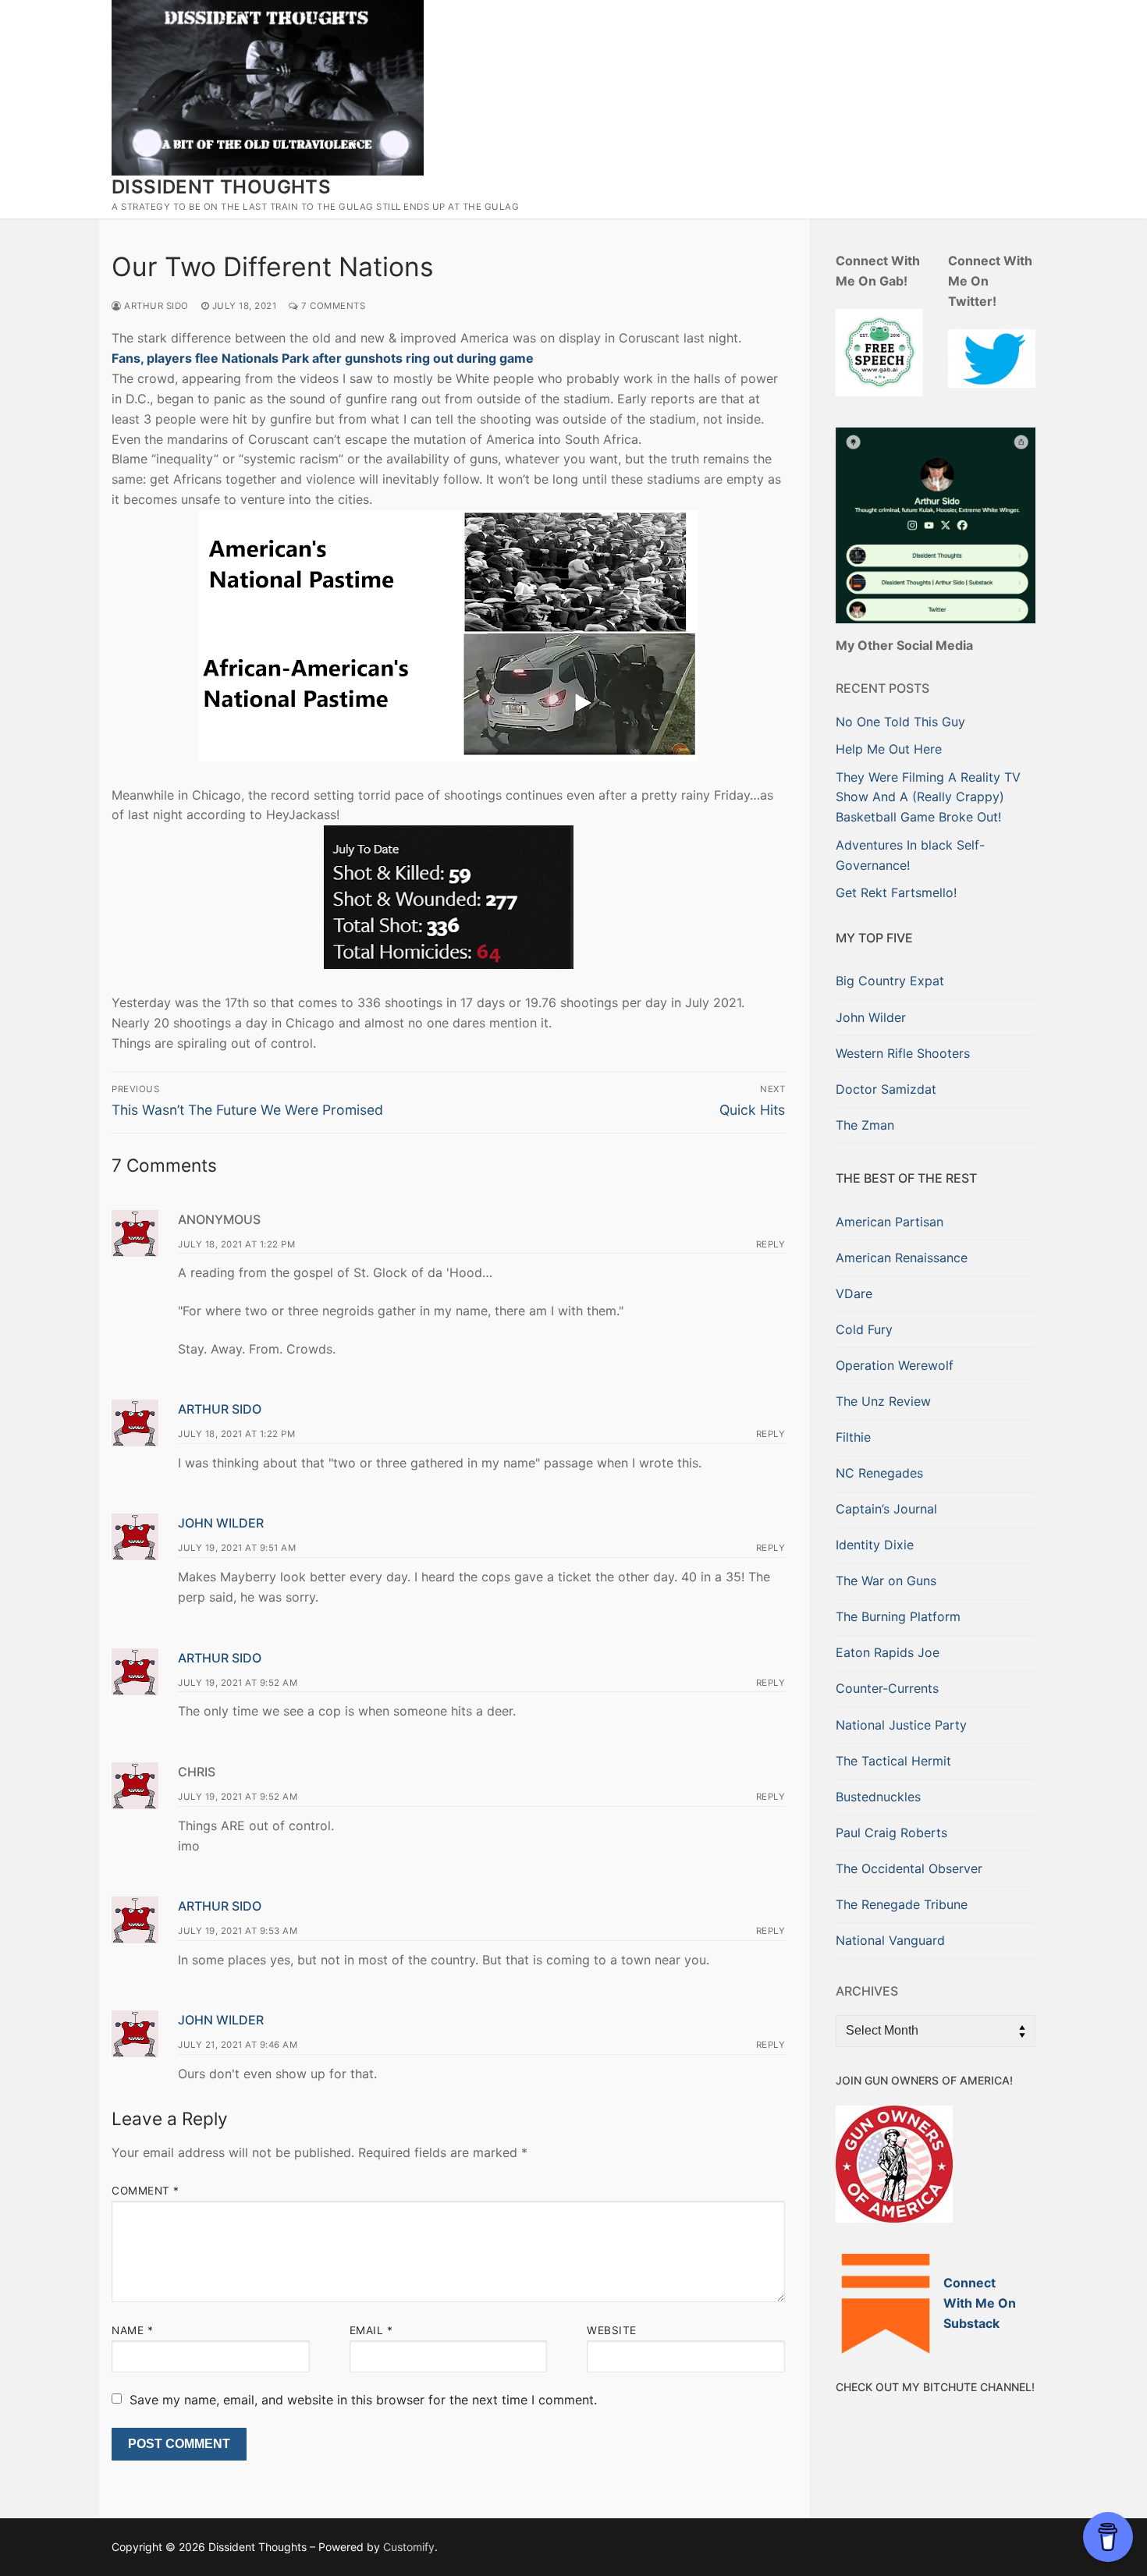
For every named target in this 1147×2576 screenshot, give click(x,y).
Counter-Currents (887, 1688)
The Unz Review (883, 1401)
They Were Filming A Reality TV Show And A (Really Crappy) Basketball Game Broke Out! (928, 797)
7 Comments (332, 306)
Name (132, 2330)
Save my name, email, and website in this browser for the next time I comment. (363, 2400)
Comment (146, 2191)
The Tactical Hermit (893, 1761)
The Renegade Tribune (902, 1904)
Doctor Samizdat (886, 1089)
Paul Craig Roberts (891, 1833)
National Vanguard (890, 1940)
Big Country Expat (890, 981)
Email (371, 2330)
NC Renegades (879, 1473)
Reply (771, 1244)
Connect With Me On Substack (980, 2303)
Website (612, 2330)
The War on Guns (886, 1581)
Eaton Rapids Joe (888, 1652)
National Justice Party (901, 1725)
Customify (409, 2547)
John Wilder (221, 1523)
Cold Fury (864, 1329)
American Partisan (890, 1222)
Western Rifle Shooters (903, 1053)
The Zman (865, 1125)
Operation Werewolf (895, 1365)
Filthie (853, 1437)
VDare (854, 1293)
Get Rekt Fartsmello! (896, 892)
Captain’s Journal (886, 1509)
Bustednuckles (878, 1797)
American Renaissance (902, 1258)
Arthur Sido (155, 306)
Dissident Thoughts (221, 187)
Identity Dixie (875, 1545)
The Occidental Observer (909, 1868)
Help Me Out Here (889, 749)
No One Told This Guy (900, 722)
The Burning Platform (898, 1616)
